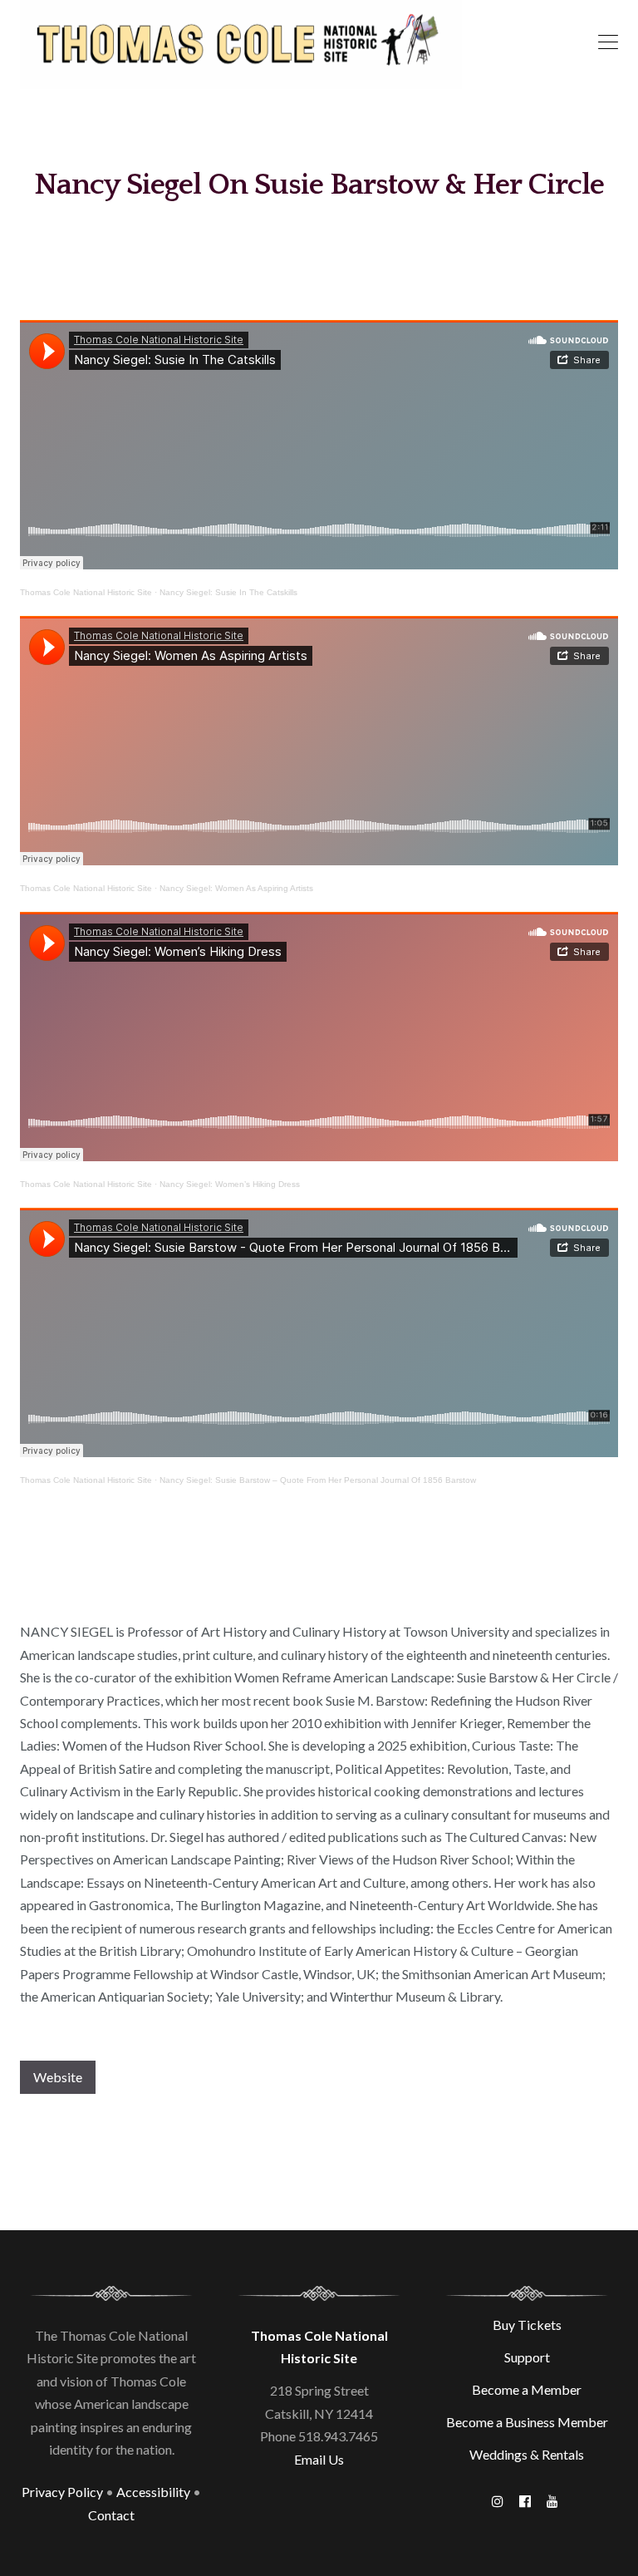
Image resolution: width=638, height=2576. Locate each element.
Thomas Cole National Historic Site (86, 592)
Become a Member (527, 2389)
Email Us (319, 2459)
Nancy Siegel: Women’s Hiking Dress (230, 1184)
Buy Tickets (527, 2325)
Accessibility (153, 2492)
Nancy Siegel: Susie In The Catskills (228, 592)
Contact (111, 2515)
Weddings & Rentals (527, 2454)
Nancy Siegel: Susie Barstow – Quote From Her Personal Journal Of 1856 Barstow (318, 1480)
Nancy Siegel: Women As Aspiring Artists (236, 888)
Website (58, 2077)
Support (527, 2357)
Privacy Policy (62, 2492)
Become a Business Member (527, 2422)
